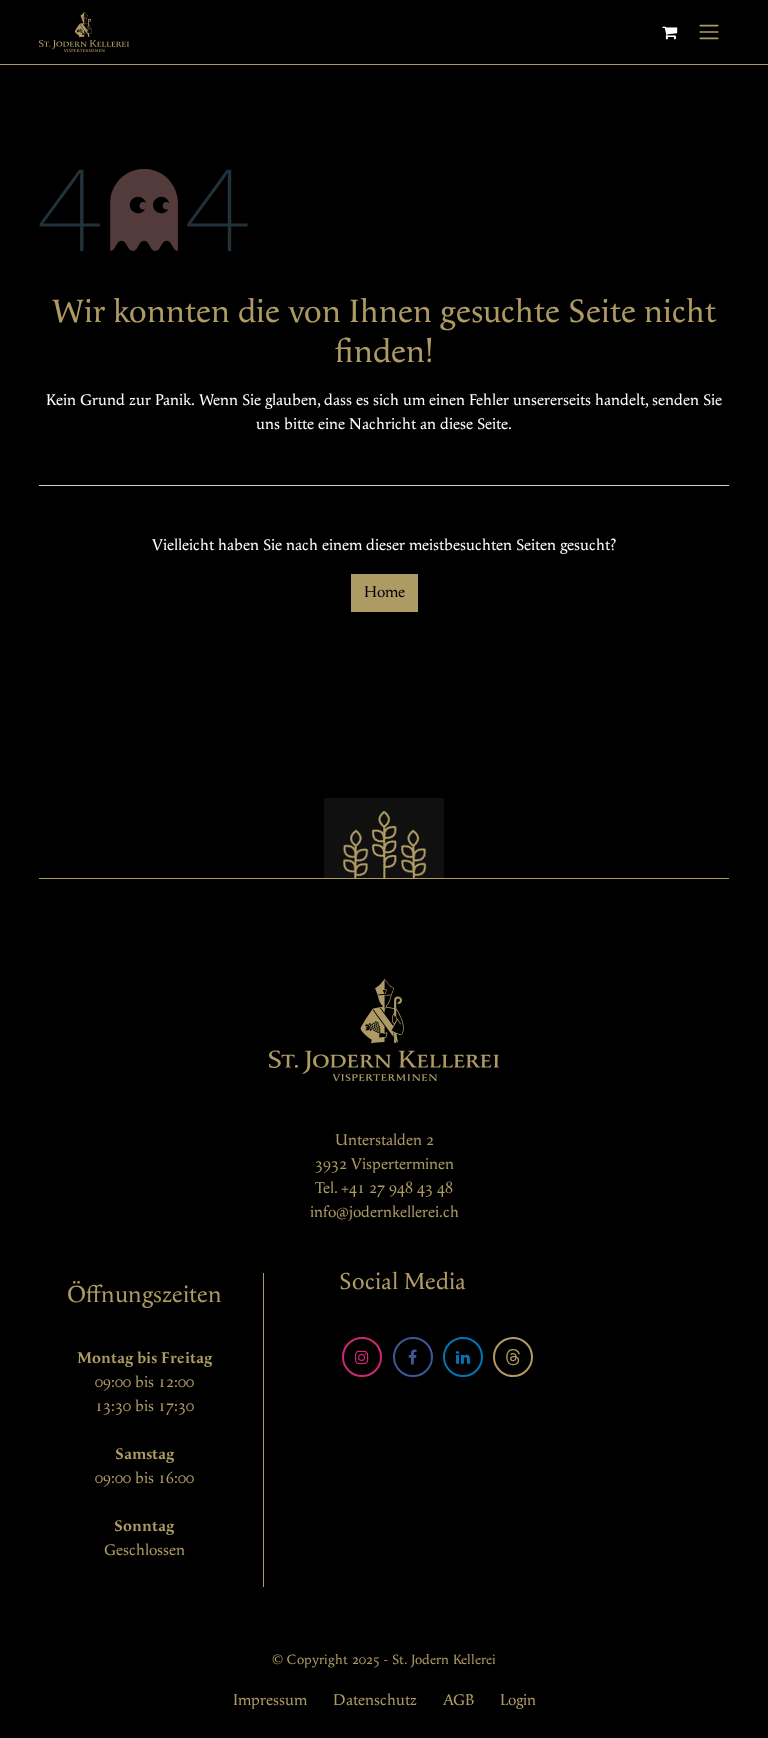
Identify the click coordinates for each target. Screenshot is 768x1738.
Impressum (270, 1700)
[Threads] (513, 1357)
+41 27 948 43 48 (397, 1188)
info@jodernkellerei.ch (384, 1212)
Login (518, 1700)
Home (384, 592)
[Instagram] (362, 1357)
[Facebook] (413, 1357)
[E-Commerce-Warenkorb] (669, 32)
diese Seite (474, 424)
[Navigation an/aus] (709, 32)
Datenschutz (375, 1700)
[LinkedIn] (463, 1357)
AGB (458, 1700)
